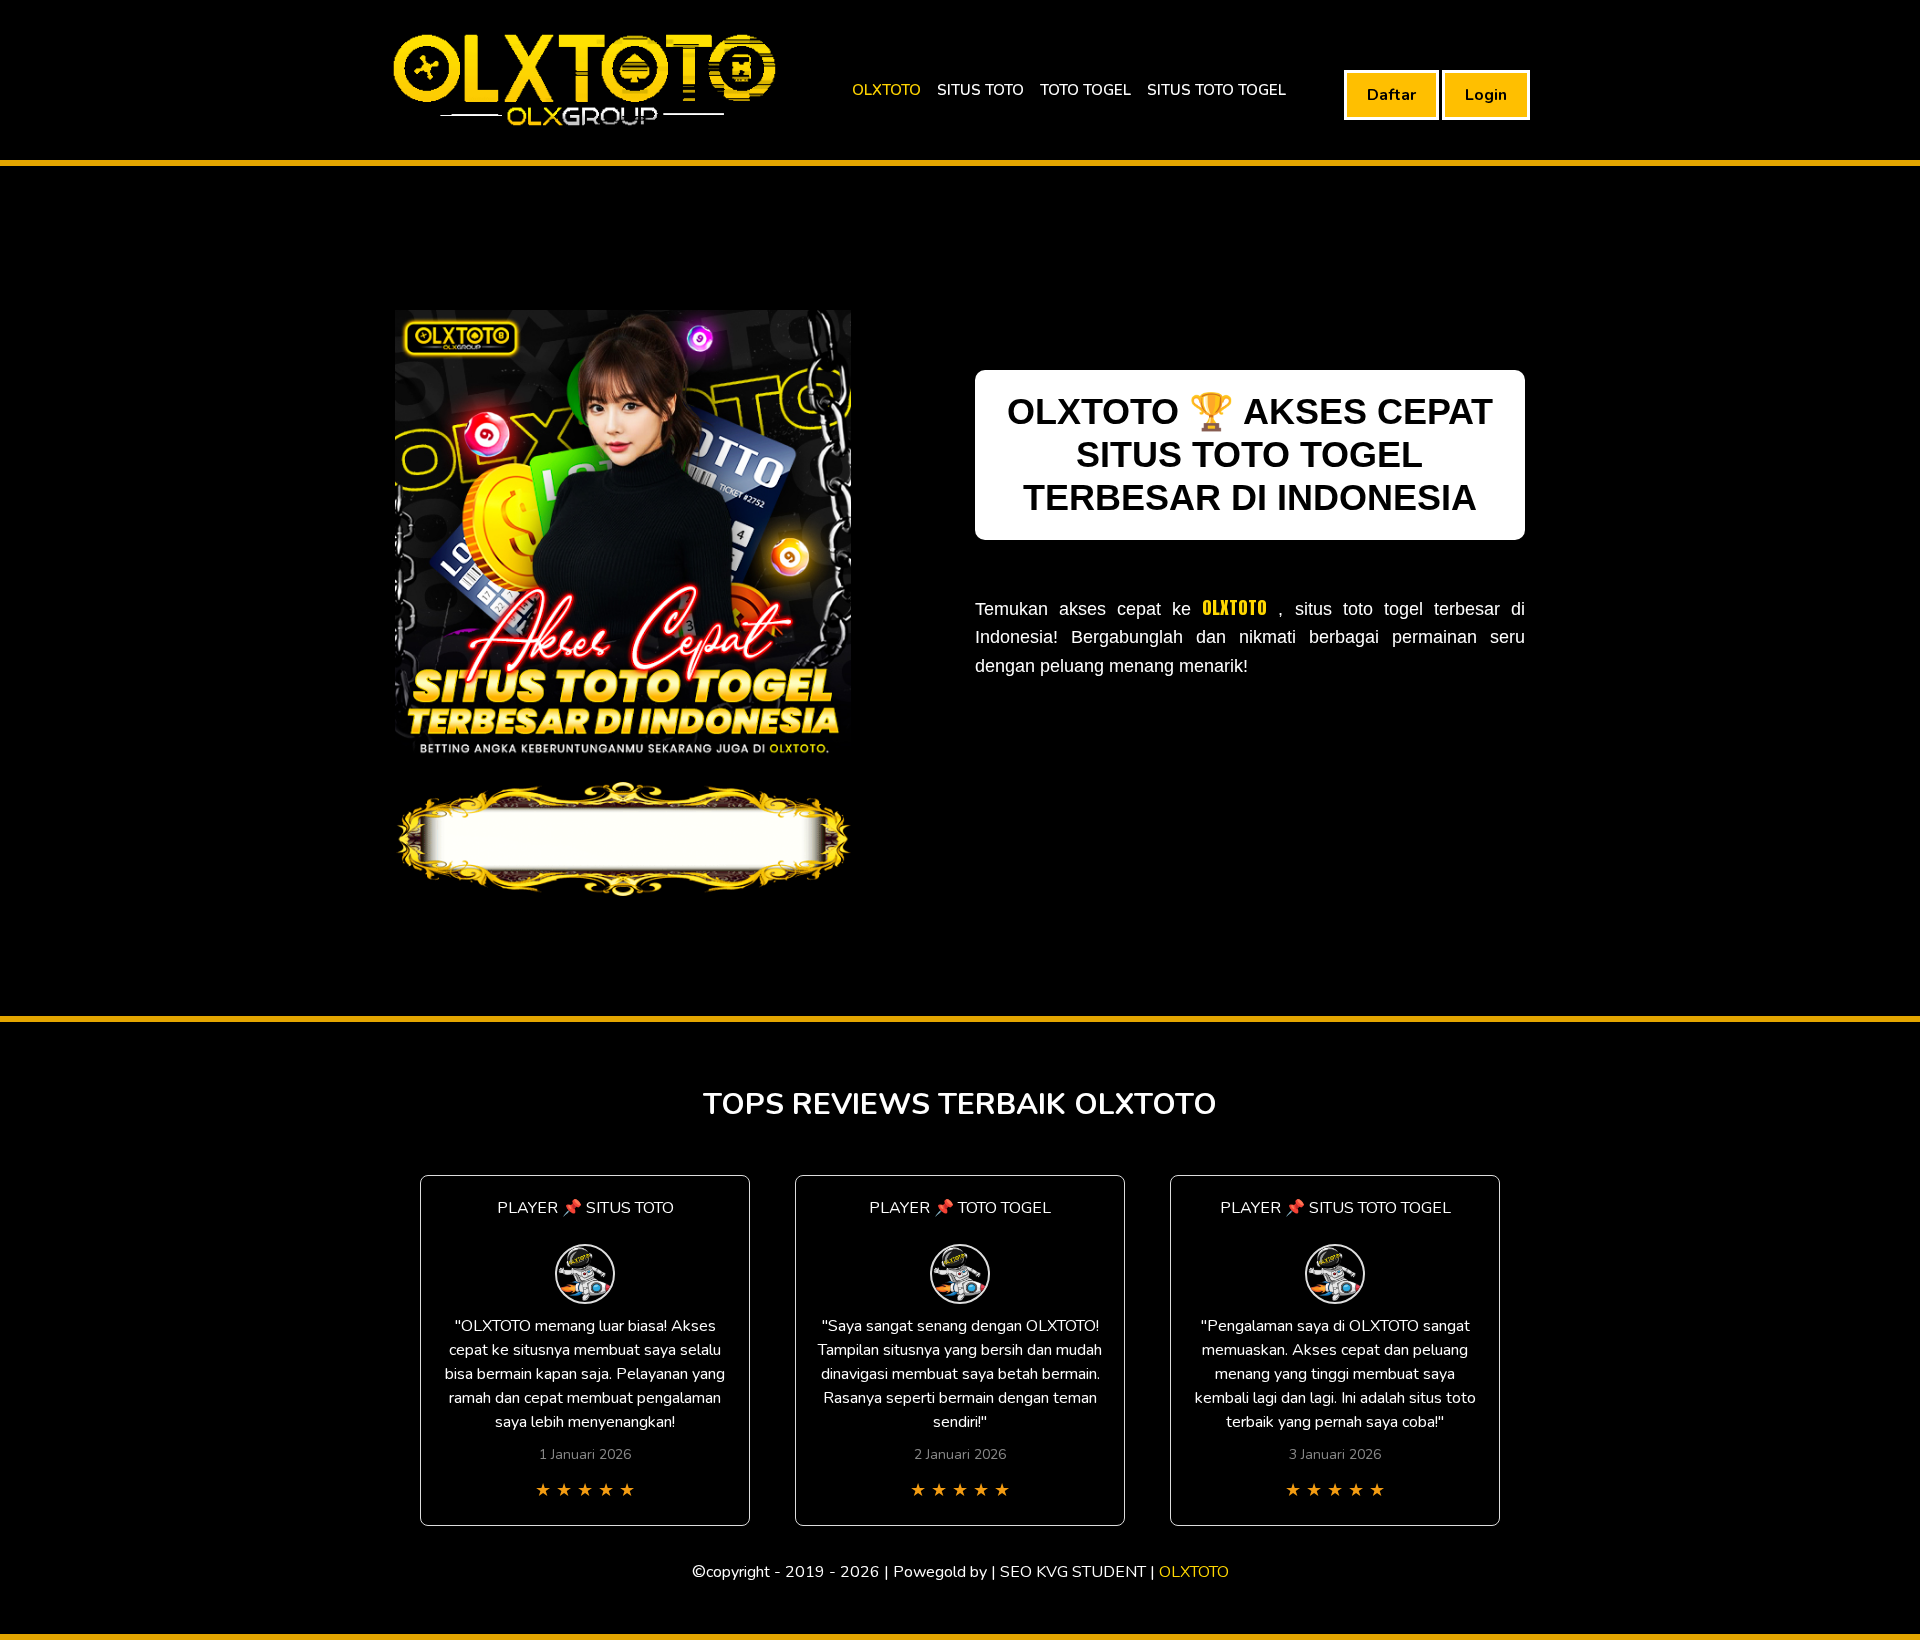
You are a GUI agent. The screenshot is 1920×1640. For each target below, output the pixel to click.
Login (1486, 95)
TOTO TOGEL (1085, 90)
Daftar (1391, 95)
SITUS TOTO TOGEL (1216, 90)
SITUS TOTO (980, 90)
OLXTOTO (886, 90)
